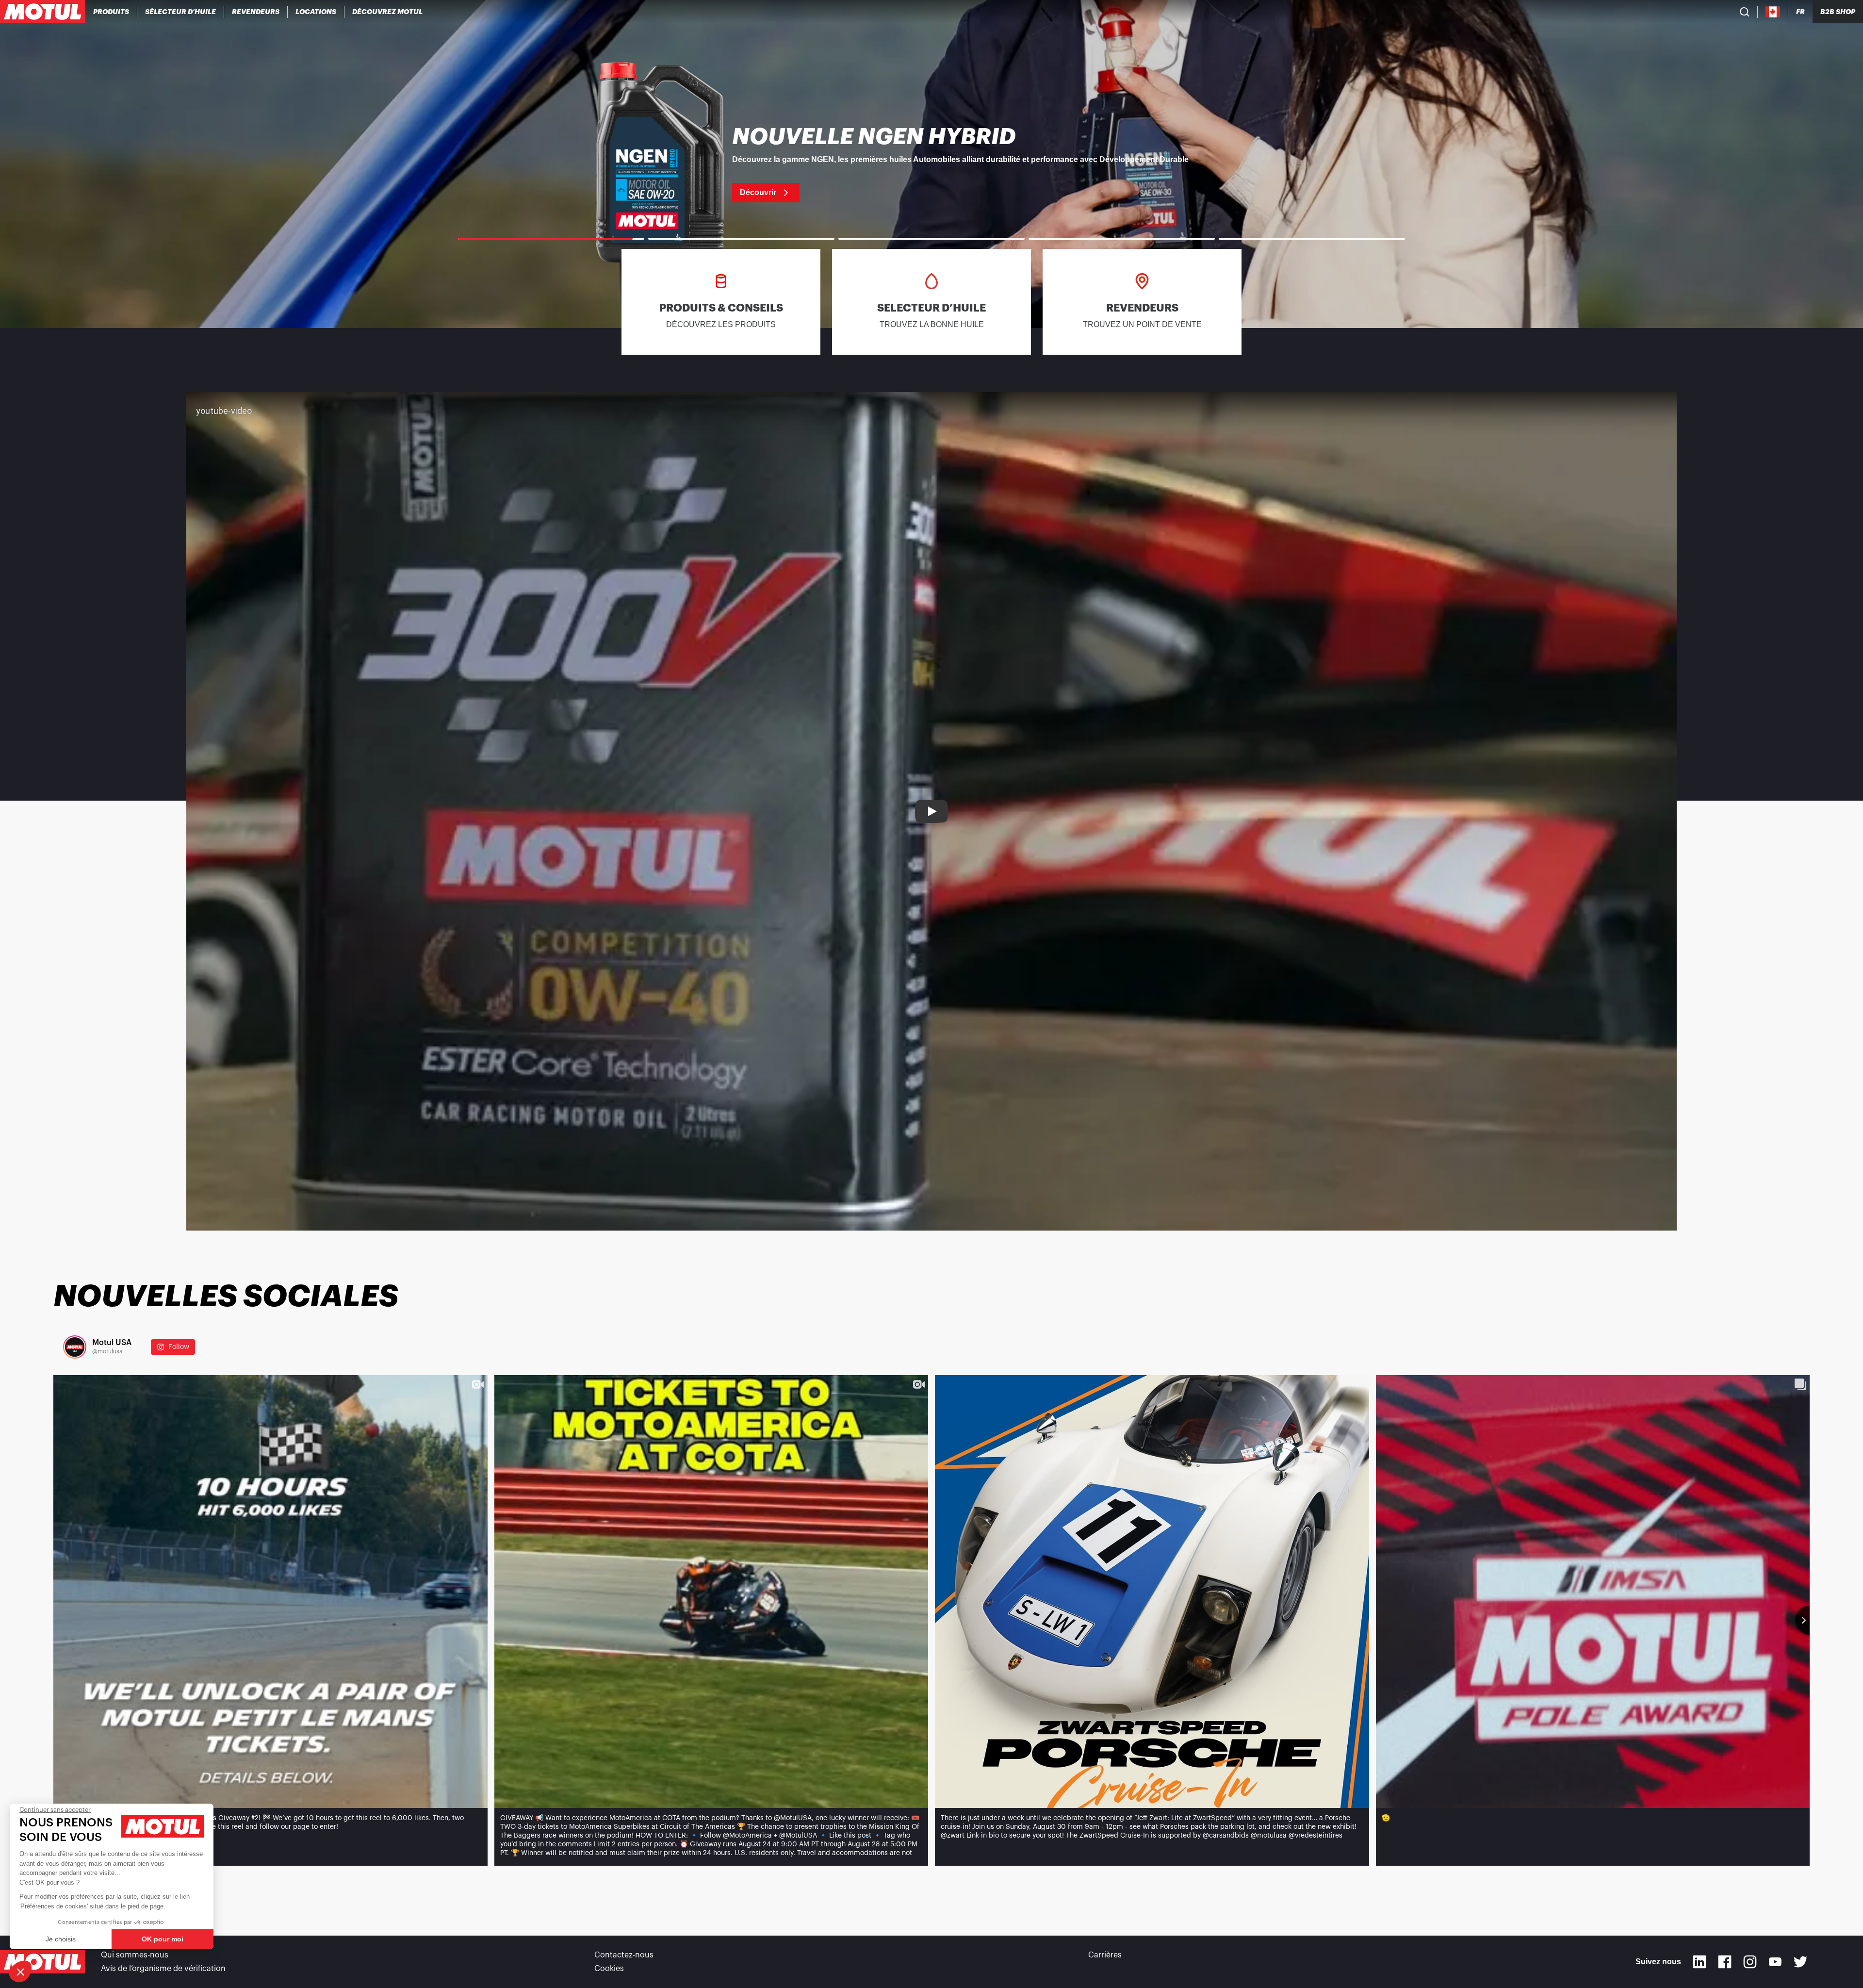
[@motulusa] (75, 1347)
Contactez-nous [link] (624, 1955)
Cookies (609, 1969)
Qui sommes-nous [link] (135, 1955)
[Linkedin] (1700, 1962)
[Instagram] (1750, 1962)
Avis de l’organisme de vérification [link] (163, 1969)
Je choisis (61, 1939)
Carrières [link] (1105, 1955)
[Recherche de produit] (1745, 12)
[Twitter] (1800, 1962)
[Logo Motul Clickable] (43, 12)
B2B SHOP (1838, 12)
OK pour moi (163, 1939)
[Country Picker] (1773, 12)
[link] (316, 12)
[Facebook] (1725, 1962)
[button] (20, 1972)
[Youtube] (1775, 1962)
